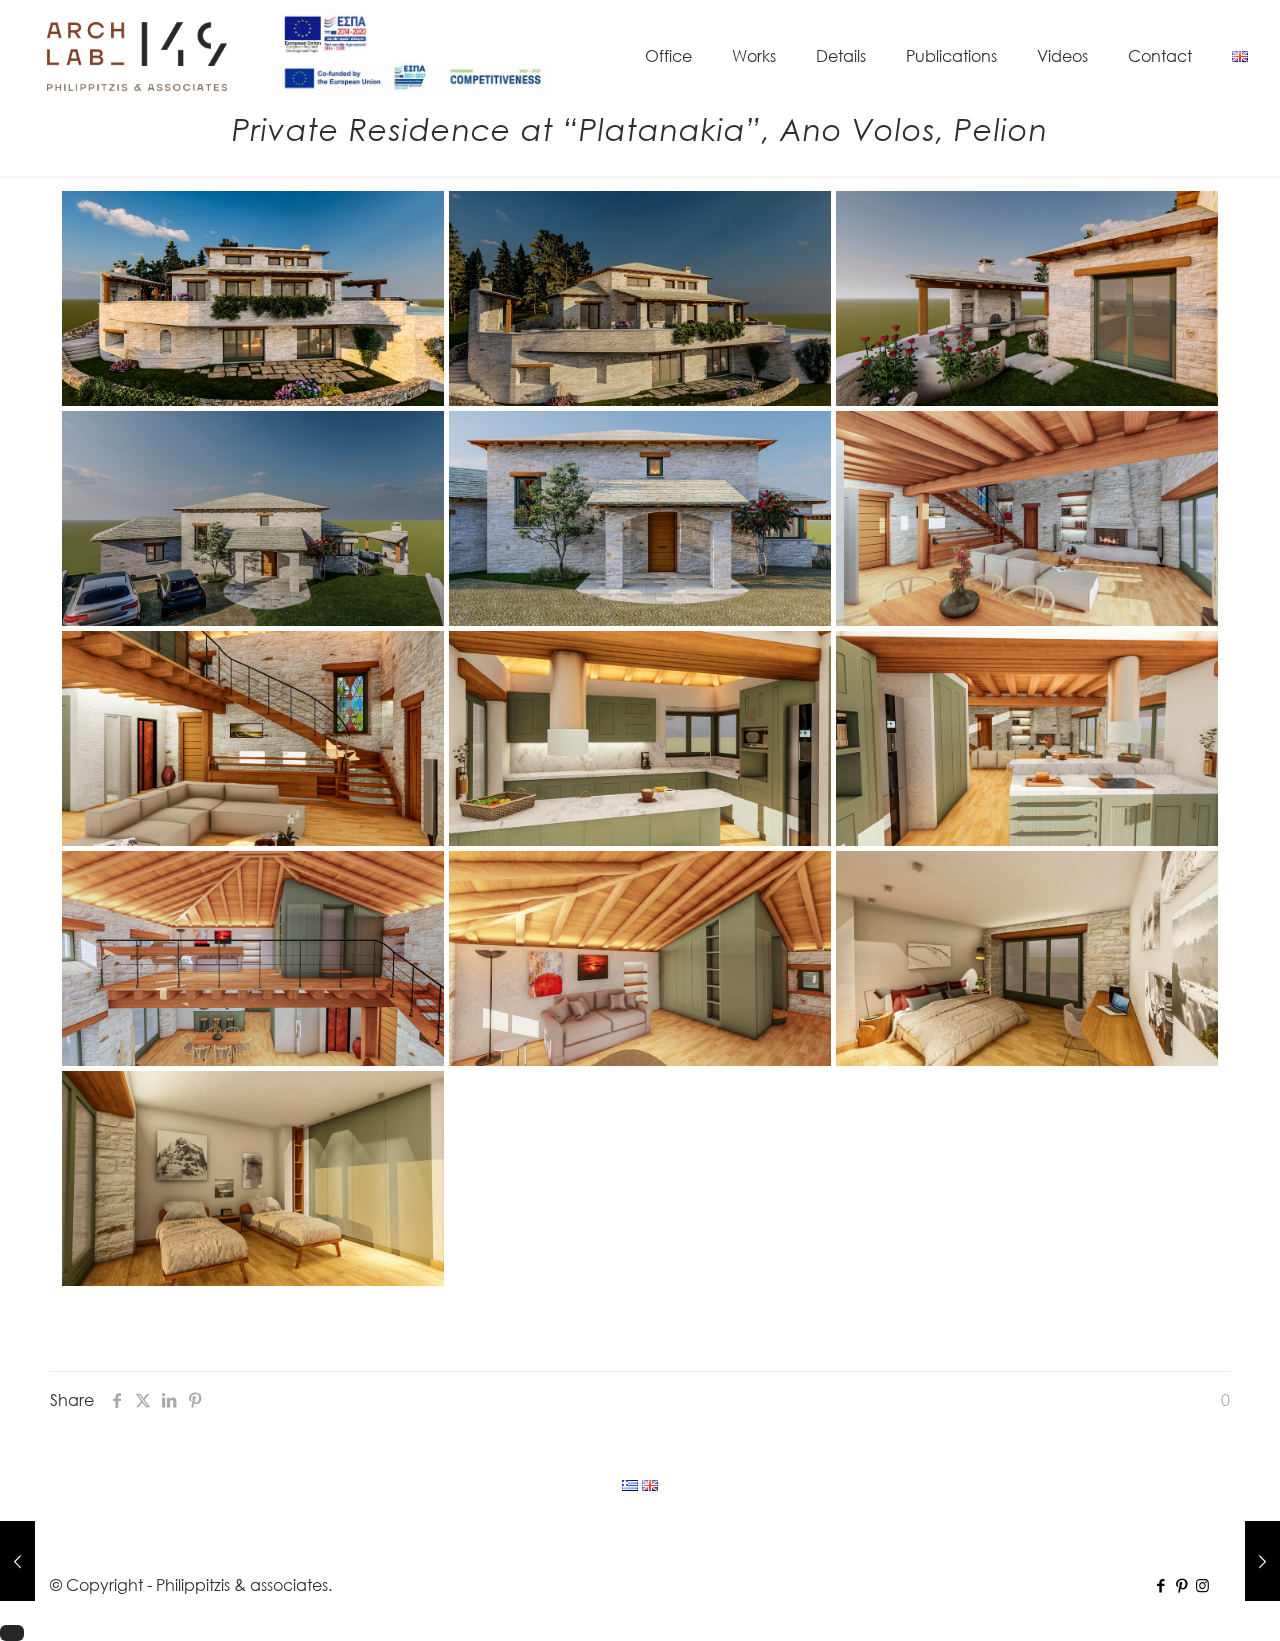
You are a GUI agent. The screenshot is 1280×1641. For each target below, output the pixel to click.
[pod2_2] (1027, 738)
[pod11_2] (1027, 958)
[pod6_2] (253, 958)
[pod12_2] (253, 1178)
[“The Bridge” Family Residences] (1262, 1561)
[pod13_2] (640, 298)
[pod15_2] (1027, 298)
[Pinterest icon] (1181, 1585)
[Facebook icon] (1160, 1585)
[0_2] (640, 518)
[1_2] (253, 518)
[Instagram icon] (1202, 1585)
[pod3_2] (640, 738)
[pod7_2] (640, 958)
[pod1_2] (1027, 518)
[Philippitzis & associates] (137, 55)
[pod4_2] (253, 738)
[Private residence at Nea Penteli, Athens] (17, 1561)
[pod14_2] (253, 298)
